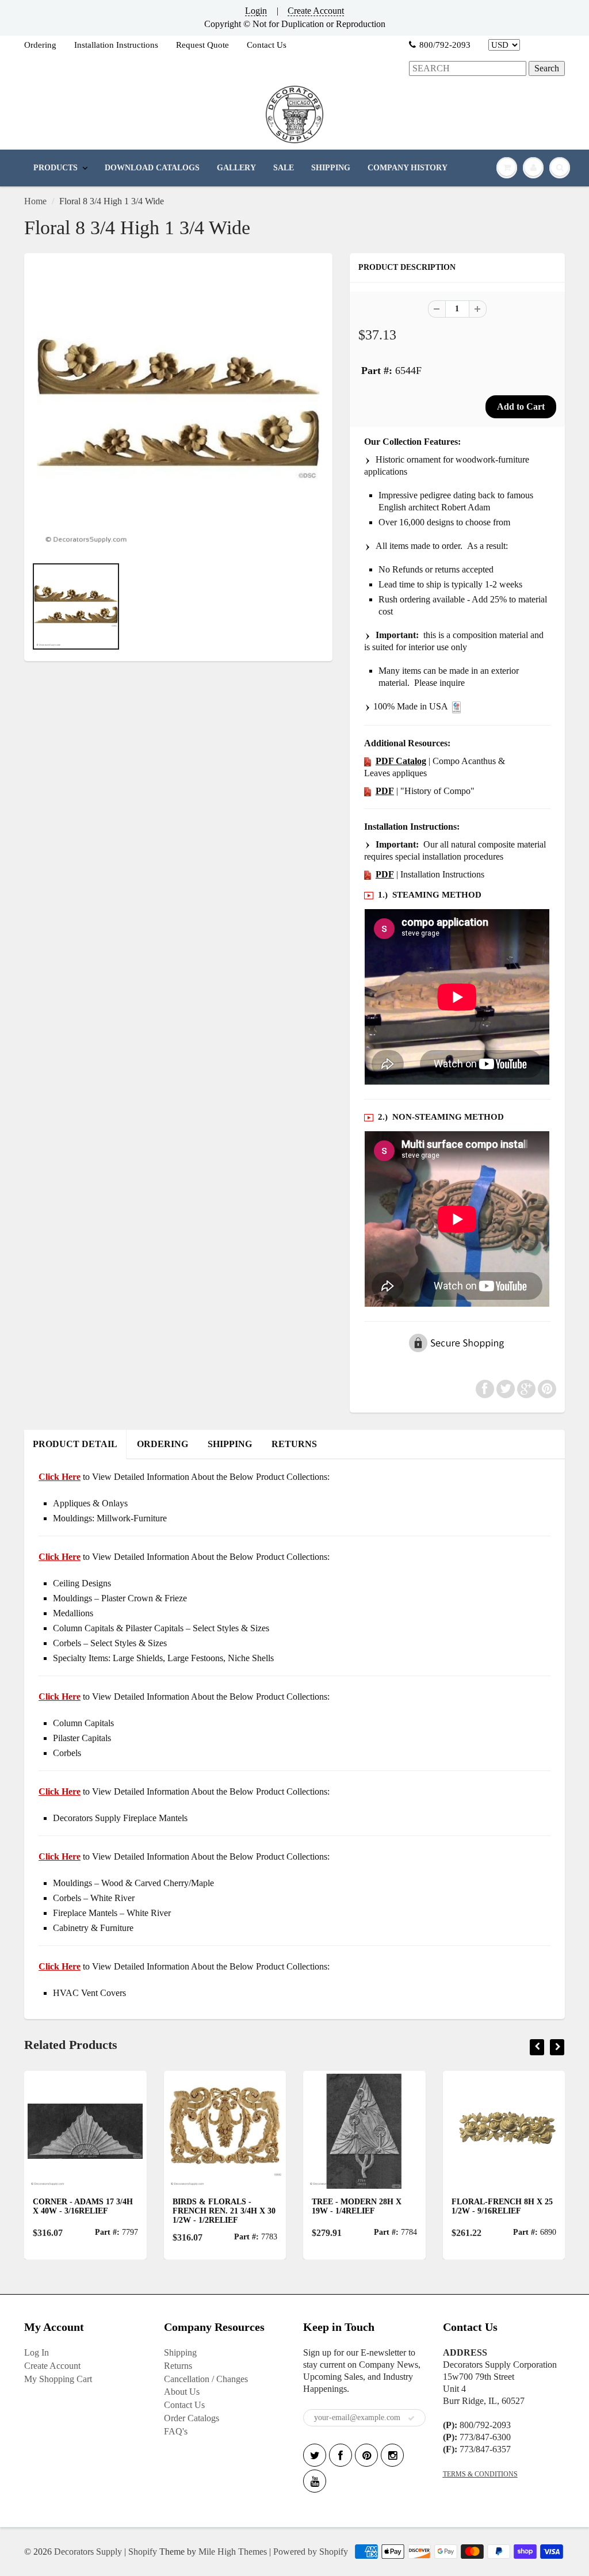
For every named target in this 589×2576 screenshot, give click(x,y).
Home (35, 201)
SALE (284, 168)
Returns (178, 2366)
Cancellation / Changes (206, 2379)
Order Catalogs (192, 2418)
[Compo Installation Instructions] (368, 874)
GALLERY (236, 168)
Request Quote (202, 45)
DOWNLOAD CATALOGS (152, 168)
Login (256, 11)
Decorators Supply (88, 2552)
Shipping (180, 2352)
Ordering (40, 45)
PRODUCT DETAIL (75, 1444)
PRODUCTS (56, 168)
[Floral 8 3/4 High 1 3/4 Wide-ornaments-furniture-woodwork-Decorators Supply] (178, 410)
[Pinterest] (366, 2455)
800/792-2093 (445, 45)
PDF (385, 791)
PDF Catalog (401, 761)
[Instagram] (392, 2455)
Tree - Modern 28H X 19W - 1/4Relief (357, 2206)
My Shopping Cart (58, 2379)
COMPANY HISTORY (408, 168)
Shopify (143, 2552)
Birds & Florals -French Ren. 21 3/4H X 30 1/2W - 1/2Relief (224, 2211)
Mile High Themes (233, 2552)
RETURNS (294, 1444)
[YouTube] (315, 2481)
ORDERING (162, 1444)
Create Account (316, 11)
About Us (182, 2392)
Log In (37, 2352)
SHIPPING (331, 168)
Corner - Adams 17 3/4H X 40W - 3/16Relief (83, 2206)
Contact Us (267, 45)
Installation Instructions (116, 45)
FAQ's (176, 2431)
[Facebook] (341, 2455)
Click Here (60, 1557)
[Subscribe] (411, 2418)
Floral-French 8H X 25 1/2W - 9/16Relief (502, 2206)
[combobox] (468, 69)
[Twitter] (315, 2455)
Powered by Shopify (311, 2552)
